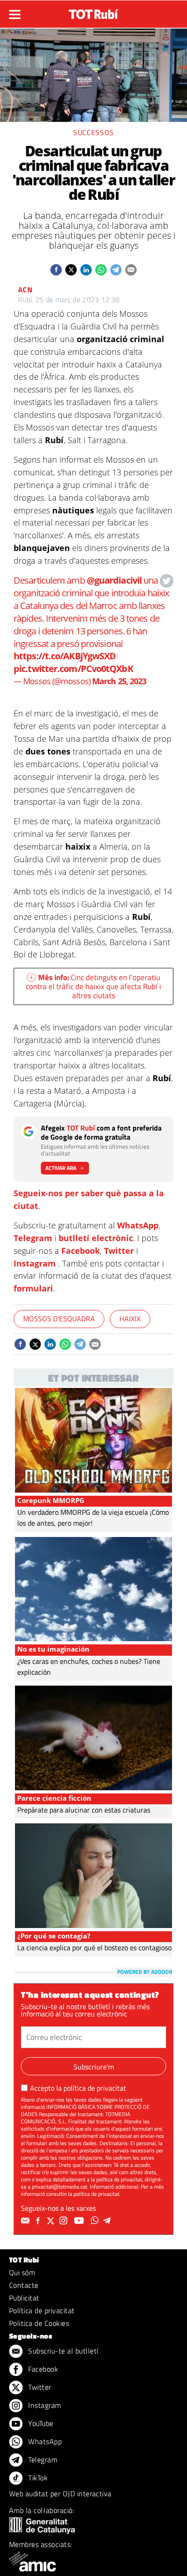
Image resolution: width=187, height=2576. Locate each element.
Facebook (81, 1251)
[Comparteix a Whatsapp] (101, 270)
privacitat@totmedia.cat (59, 2187)
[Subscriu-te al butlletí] (26, 2221)
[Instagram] (64, 2221)
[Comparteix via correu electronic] (131, 270)
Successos (93, 132)
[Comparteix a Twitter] (71, 270)
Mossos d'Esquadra (59, 1319)
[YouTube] (80, 2221)
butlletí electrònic (96, 1238)
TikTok (37, 2478)
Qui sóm (22, 2272)
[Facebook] (39, 2221)
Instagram (35, 1263)
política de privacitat (95, 2088)
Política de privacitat (42, 2310)
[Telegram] (108, 2221)
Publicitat (24, 2298)
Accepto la (78, 2088)
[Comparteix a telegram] (116, 270)
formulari (33, 1288)
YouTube (40, 2423)
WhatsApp (138, 1225)
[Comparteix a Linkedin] (86, 270)
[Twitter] (52, 2221)
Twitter (119, 1251)
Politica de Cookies (39, 2323)
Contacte (24, 2285)
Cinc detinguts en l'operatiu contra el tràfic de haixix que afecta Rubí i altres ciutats (93, 986)
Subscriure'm (94, 2067)
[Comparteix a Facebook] (56, 270)
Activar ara (61, 1168)
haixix (130, 1319)
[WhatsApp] (96, 2221)
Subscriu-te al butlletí (62, 2351)
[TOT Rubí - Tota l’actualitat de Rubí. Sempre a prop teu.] (93, 11)
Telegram (33, 1238)
